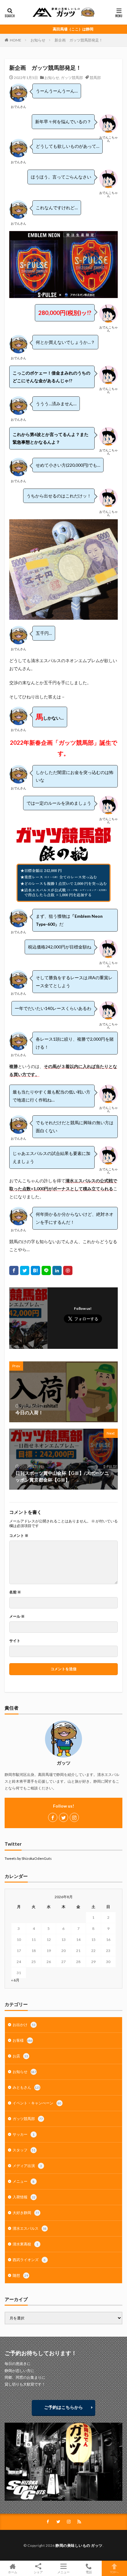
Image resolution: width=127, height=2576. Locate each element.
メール (17, 1616)
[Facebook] (14, 1270)
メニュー (24, 2181)
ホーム (13, 2572)
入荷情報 (24, 2197)
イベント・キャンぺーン (37, 2103)
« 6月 (15, 1980)
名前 (15, 1592)
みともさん (26, 2087)
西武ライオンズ (29, 2260)
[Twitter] (25, 1270)
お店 (20, 2056)
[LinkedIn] (57, 1270)
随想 (20, 2275)
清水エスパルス (30, 2228)
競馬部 (95, 78)
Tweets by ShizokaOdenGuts (28, 1858)
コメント (19, 1536)
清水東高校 (25, 2244)
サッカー (24, 2134)
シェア (38, 2572)
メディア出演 (27, 2166)
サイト (15, 1641)
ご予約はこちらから (63, 2407)
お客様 (23, 2040)
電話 (89, 2572)
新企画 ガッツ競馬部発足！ (79, 40)
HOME (16, 40)
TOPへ (114, 2572)
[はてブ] (35, 1270)
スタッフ (24, 2150)
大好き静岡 (26, 2213)
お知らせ (38, 40)
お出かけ (24, 2025)
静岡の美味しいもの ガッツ (79, 2545)
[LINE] (46, 1270)
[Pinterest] (68, 1270)
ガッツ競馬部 (72, 78)
